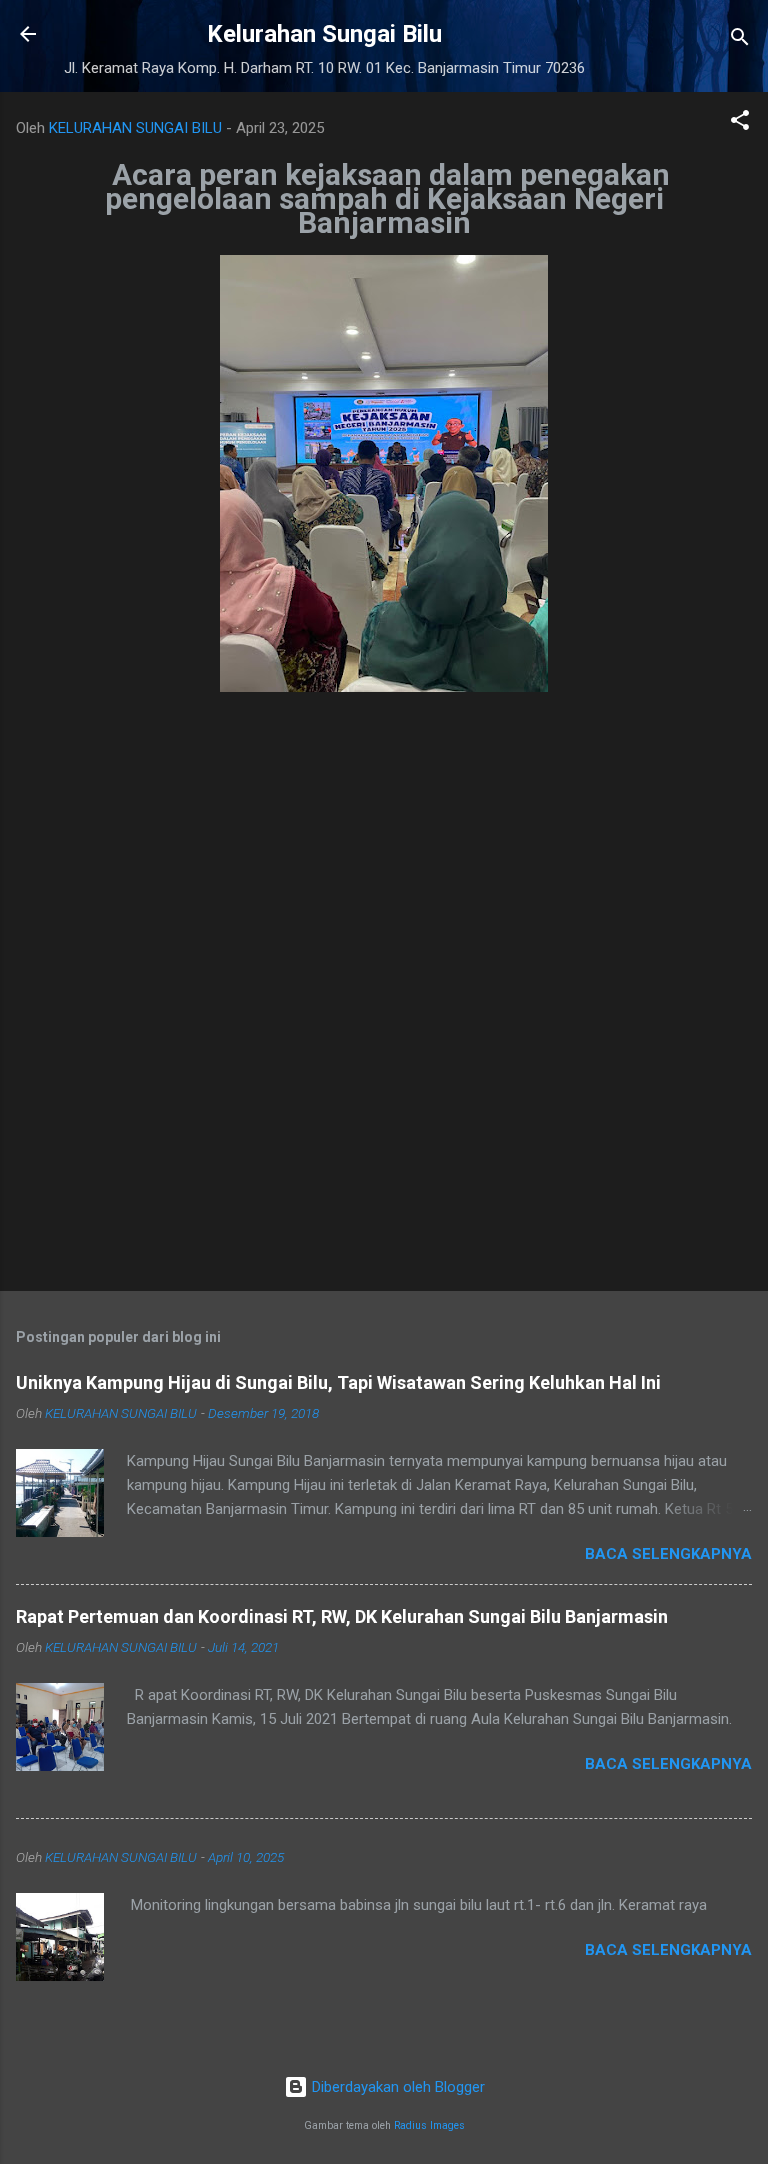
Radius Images (429, 2125)
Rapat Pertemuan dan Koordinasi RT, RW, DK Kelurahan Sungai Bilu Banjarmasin (342, 1616)
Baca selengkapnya (668, 1554)
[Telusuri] (740, 40)
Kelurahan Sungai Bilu (324, 34)
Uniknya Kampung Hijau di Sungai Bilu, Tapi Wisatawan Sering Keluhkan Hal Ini (338, 1382)
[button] (740, 123)
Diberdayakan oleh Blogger (396, 2087)
